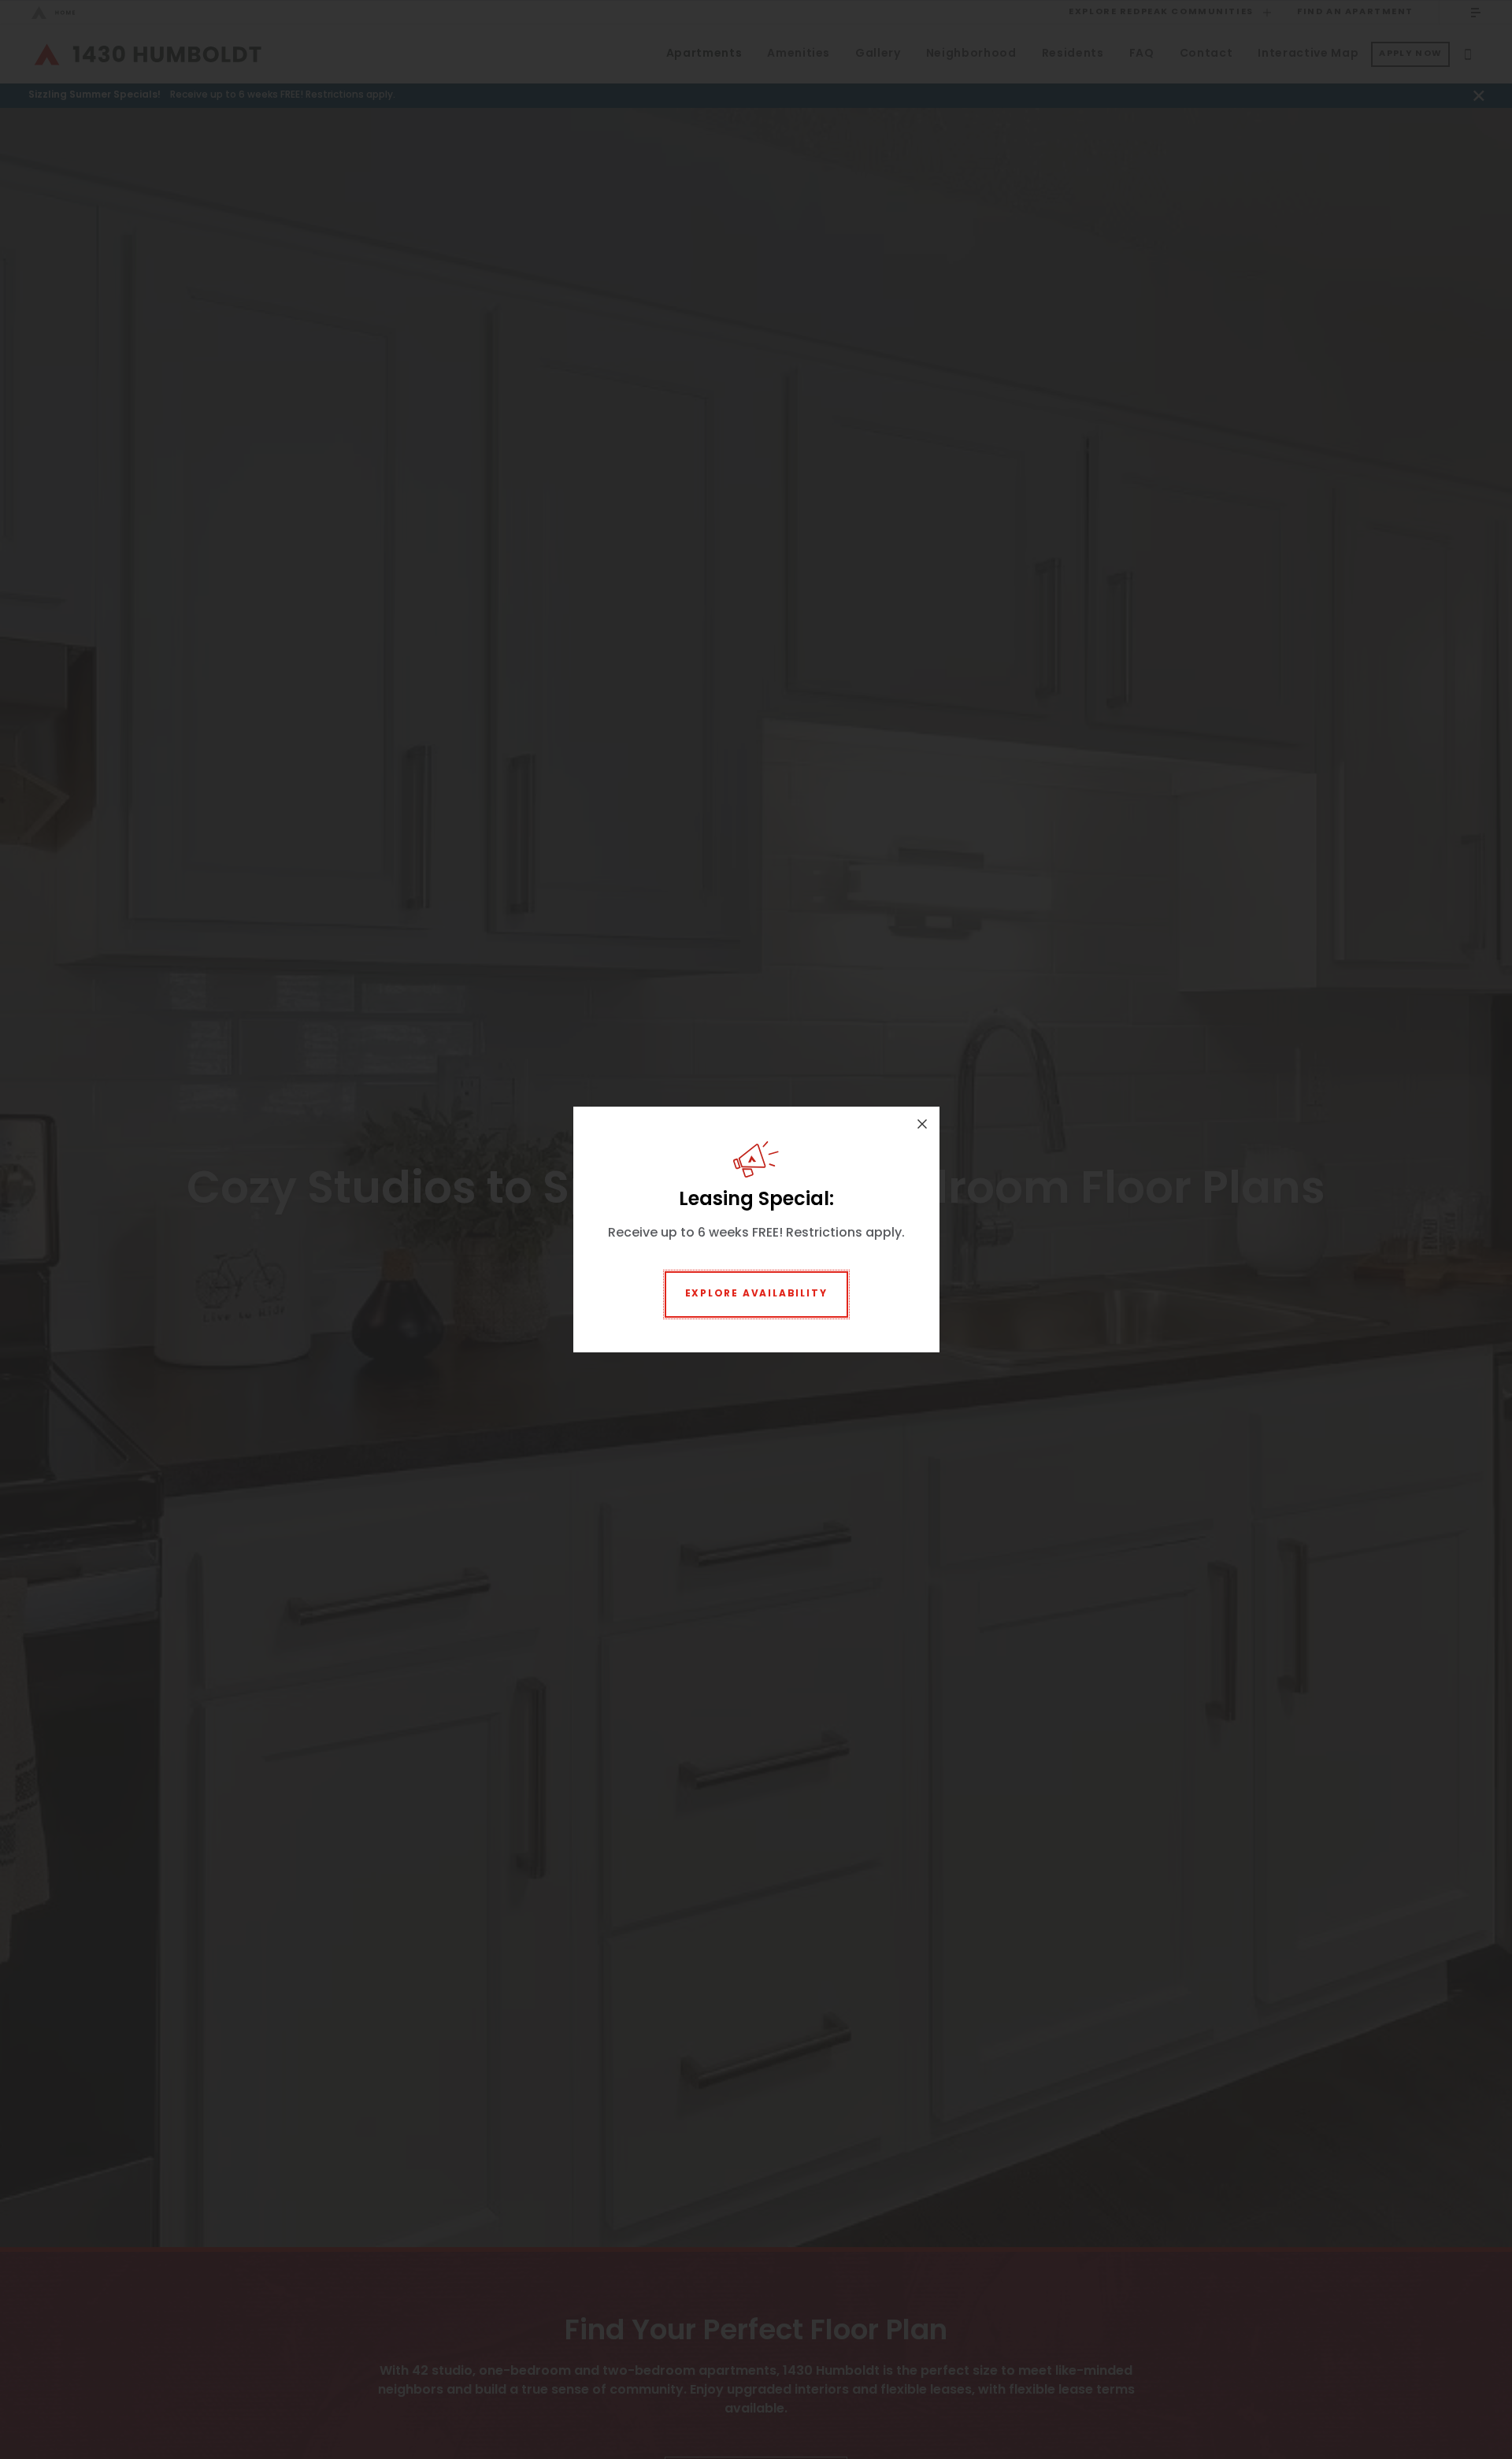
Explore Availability (756, 1294)
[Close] (922, 1124)
